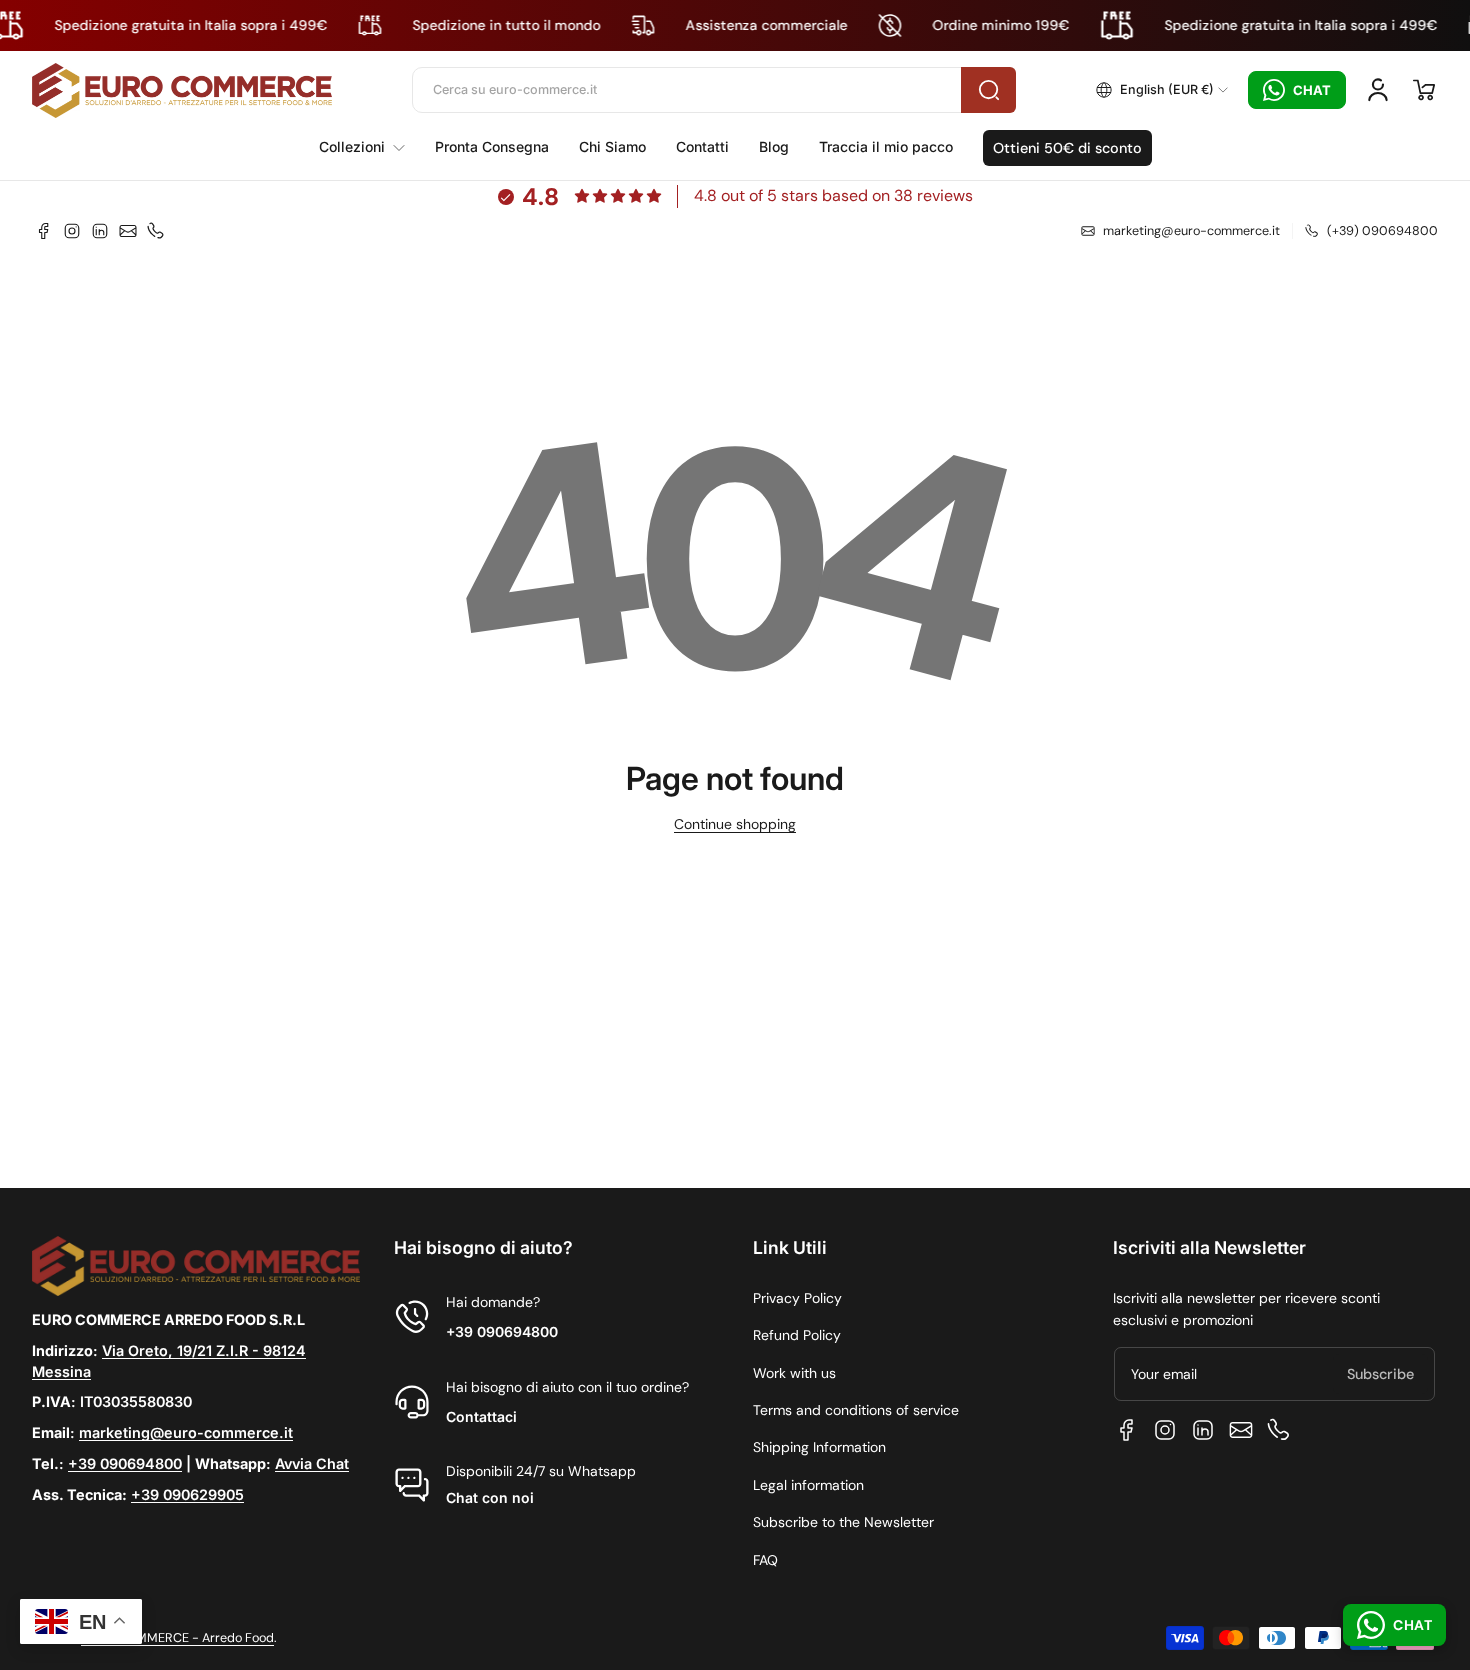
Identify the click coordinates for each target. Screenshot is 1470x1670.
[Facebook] (44, 231)
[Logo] (182, 90)
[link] (369, 147)
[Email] (128, 231)
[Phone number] (156, 231)
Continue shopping (735, 824)
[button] (1162, 90)
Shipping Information (819, 1447)
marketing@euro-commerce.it (186, 1432)
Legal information (808, 1485)
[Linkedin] (100, 231)
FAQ (765, 1560)
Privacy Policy (797, 1298)
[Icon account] (1378, 90)
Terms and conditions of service (856, 1410)
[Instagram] (72, 231)
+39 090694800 (125, 1463)
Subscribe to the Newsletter (843, 1522)
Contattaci (481, 1416)
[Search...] (988, 90)
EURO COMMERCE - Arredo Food (177, 1638)
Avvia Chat (312, 1463)
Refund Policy (797, 1335)
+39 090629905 (187, 1494)
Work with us (794, 1373)
